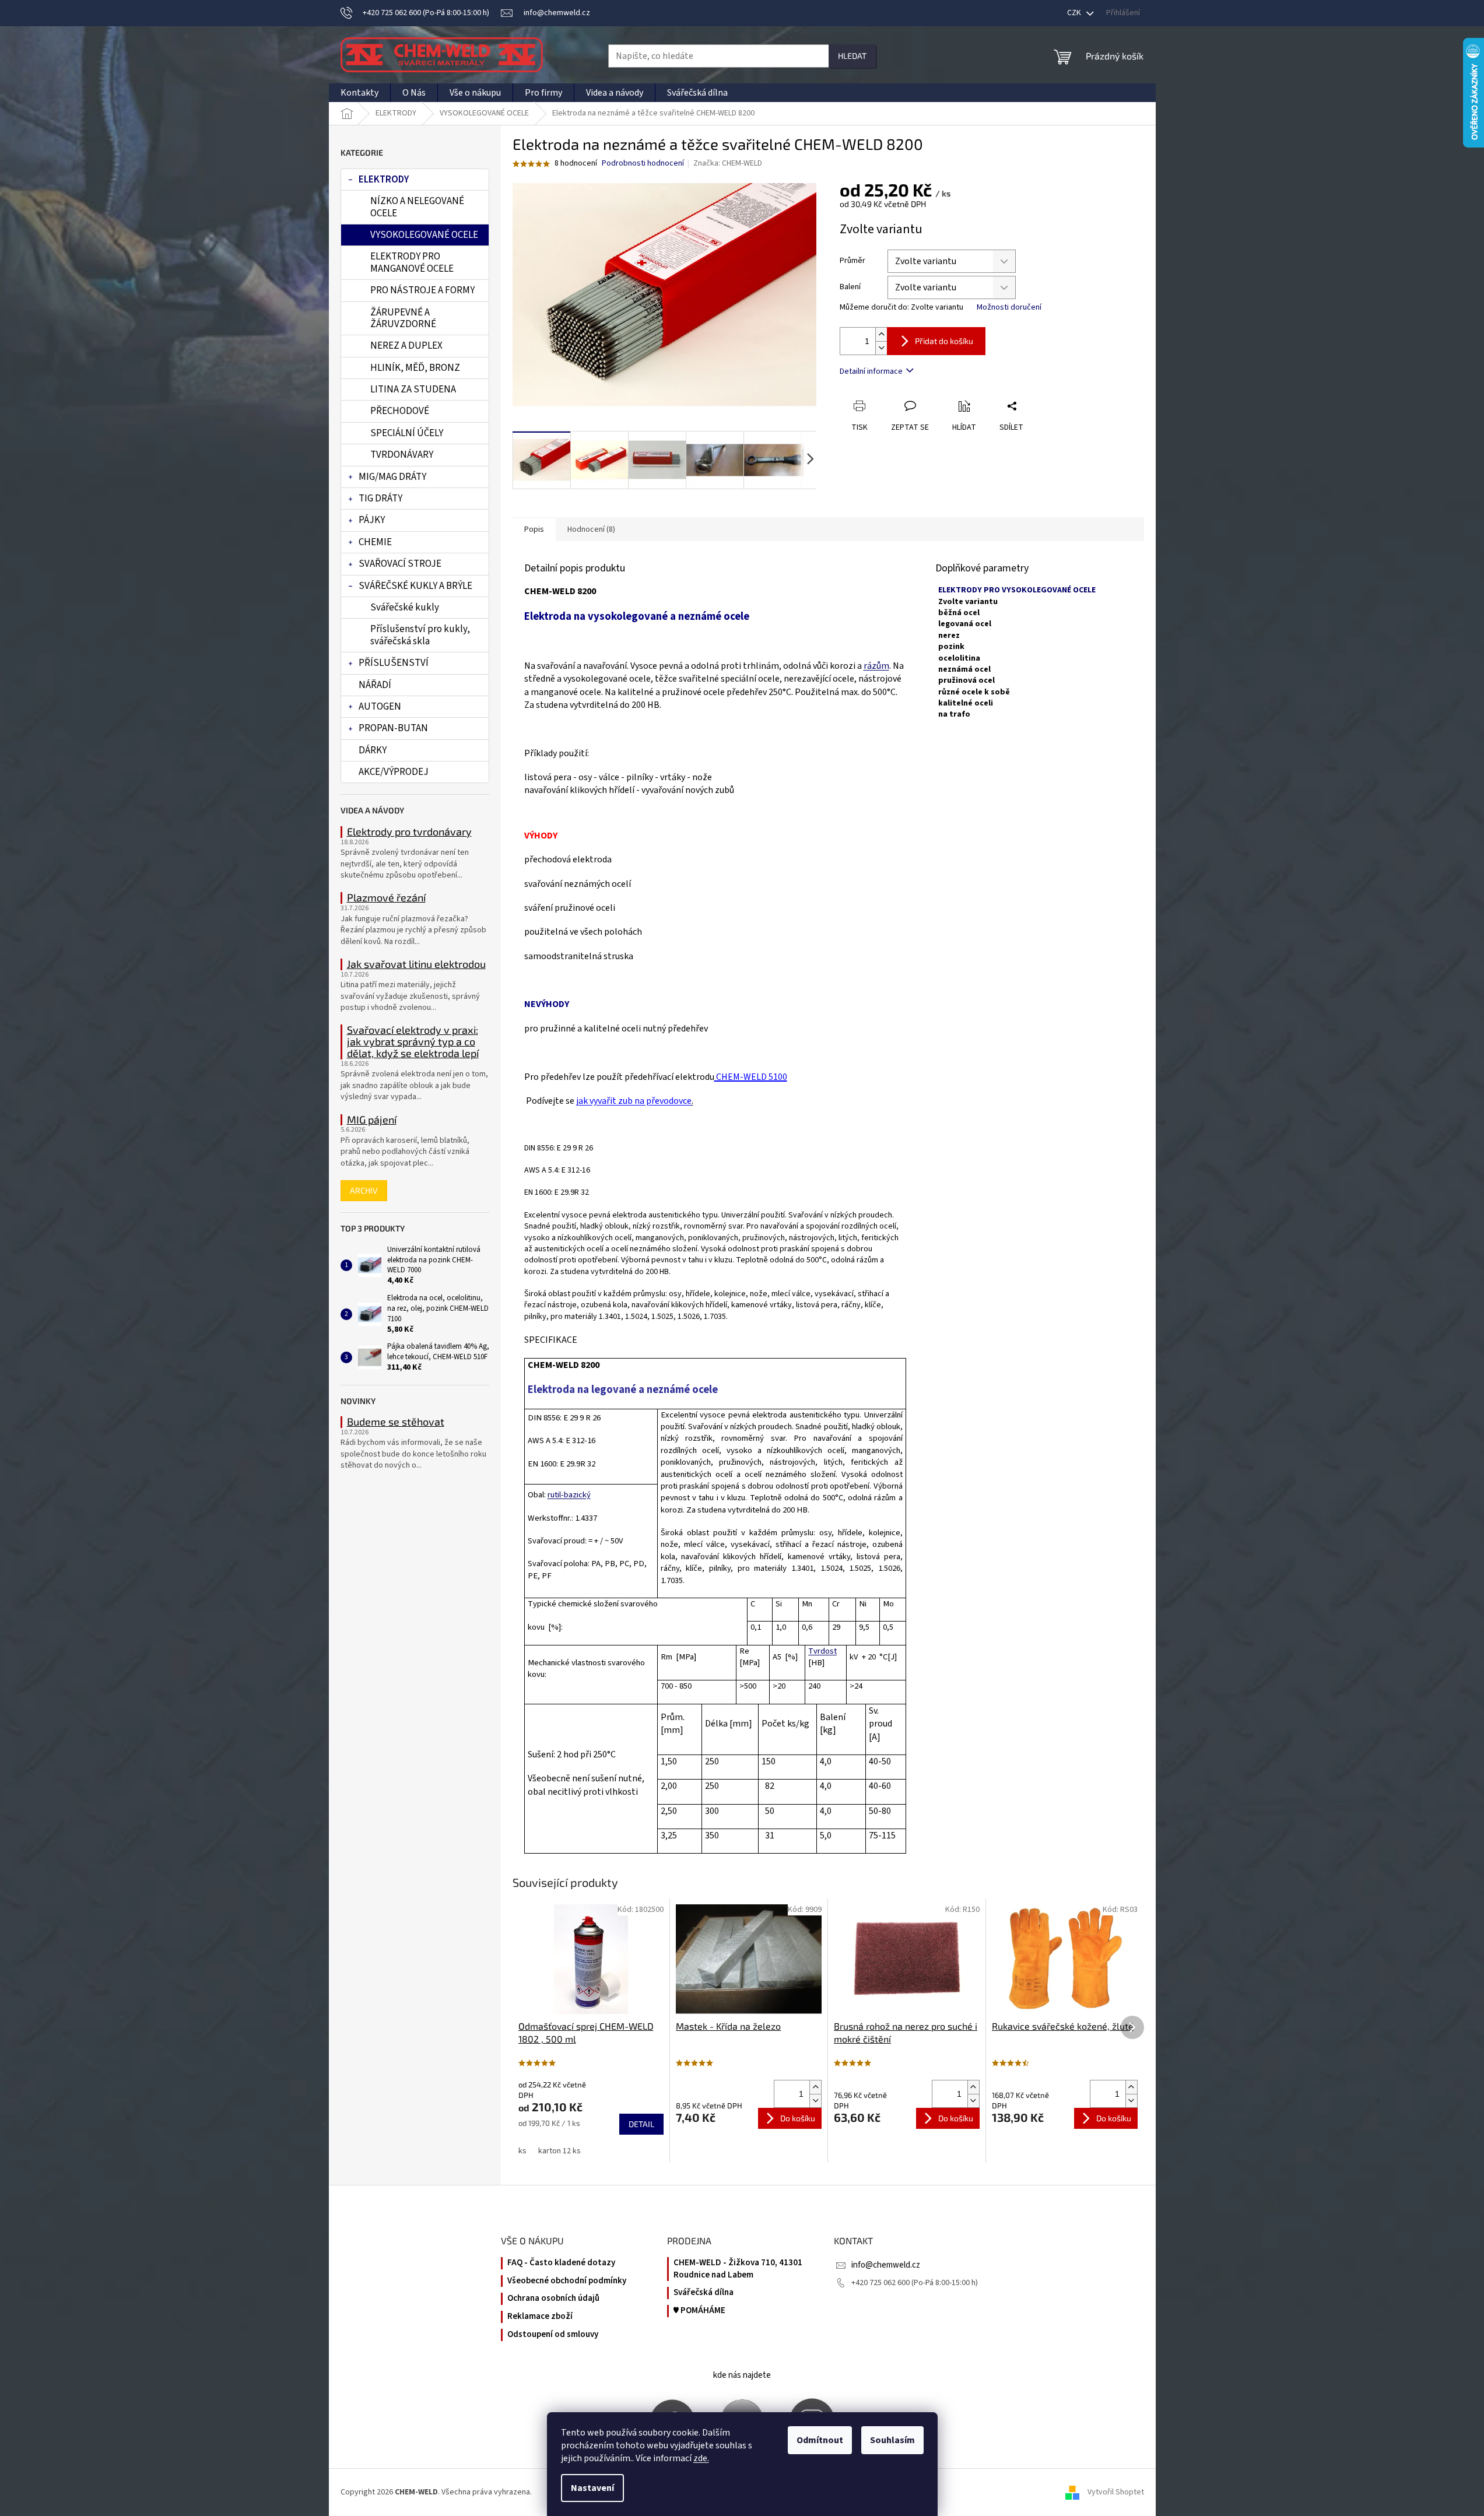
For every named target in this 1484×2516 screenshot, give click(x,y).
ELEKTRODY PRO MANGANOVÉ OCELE (412, 262)
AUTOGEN (380, 707)
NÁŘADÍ (375, 685)
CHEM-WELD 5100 (751, 1077)
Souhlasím (892, 2440)
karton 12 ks (559, 2151)
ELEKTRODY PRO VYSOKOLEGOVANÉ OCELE (1017, 590)
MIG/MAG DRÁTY (392, 477)
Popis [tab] (534, 529)
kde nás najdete (742, 2375)
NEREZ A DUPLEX (406, 346)
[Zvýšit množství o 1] (881, 334)
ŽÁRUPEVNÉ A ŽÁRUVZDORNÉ (403, 318)
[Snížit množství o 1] (881, 348)
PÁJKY (372, 520)
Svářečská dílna (704, 2293)
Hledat (852, 56)
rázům (876, 666)
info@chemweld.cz (886, 2265)
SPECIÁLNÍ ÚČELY (407, 433)
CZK (1075, 13)
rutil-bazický (569, 1495)
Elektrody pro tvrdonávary (409, 832)
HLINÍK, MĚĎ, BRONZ (415, 368)
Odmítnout (820, 2440)
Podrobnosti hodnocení (643, 164)
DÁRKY (373, 750)
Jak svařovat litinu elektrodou (416, 964)
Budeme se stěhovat (396, 1422)
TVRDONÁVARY (402, 455)
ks (522, 2151)
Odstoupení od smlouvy (553, 2335)
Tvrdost (822, 1651)
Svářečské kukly (405, 608)
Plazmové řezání (386, 898)
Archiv (364, 1190)
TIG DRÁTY (380, 499)
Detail (641, 2124)
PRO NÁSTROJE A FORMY (422, 290)
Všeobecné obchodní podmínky (567, 2281)
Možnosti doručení (1009, 308)
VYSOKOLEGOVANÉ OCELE (424, 235)
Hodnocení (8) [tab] (591, 529)
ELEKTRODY (384, 180)
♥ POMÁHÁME (699, 2311)
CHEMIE (375, 542)
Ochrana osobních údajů (553, 2299)
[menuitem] (359, 93)
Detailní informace (871, 371)
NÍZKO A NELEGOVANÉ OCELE (417, 207)
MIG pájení (372, 1120)
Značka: (728, 163)
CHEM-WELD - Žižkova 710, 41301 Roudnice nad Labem (738, 2269)
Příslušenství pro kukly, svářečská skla (420, 635)
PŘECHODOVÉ (400, 411)
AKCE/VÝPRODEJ (394, 772)
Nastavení (592, 2488)
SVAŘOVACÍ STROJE (400, 564)
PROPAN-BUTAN (393, 728)
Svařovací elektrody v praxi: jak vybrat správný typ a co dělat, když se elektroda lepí (413, 1042)
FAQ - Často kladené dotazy (561, 2263)
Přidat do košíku (944, 341)
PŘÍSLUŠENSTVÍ (394, 663)
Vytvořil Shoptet (1116, 2492)
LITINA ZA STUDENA (413, 389)
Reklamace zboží (540, 2317)
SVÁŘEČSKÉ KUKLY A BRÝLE (415, 586)
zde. (701, 2458)
